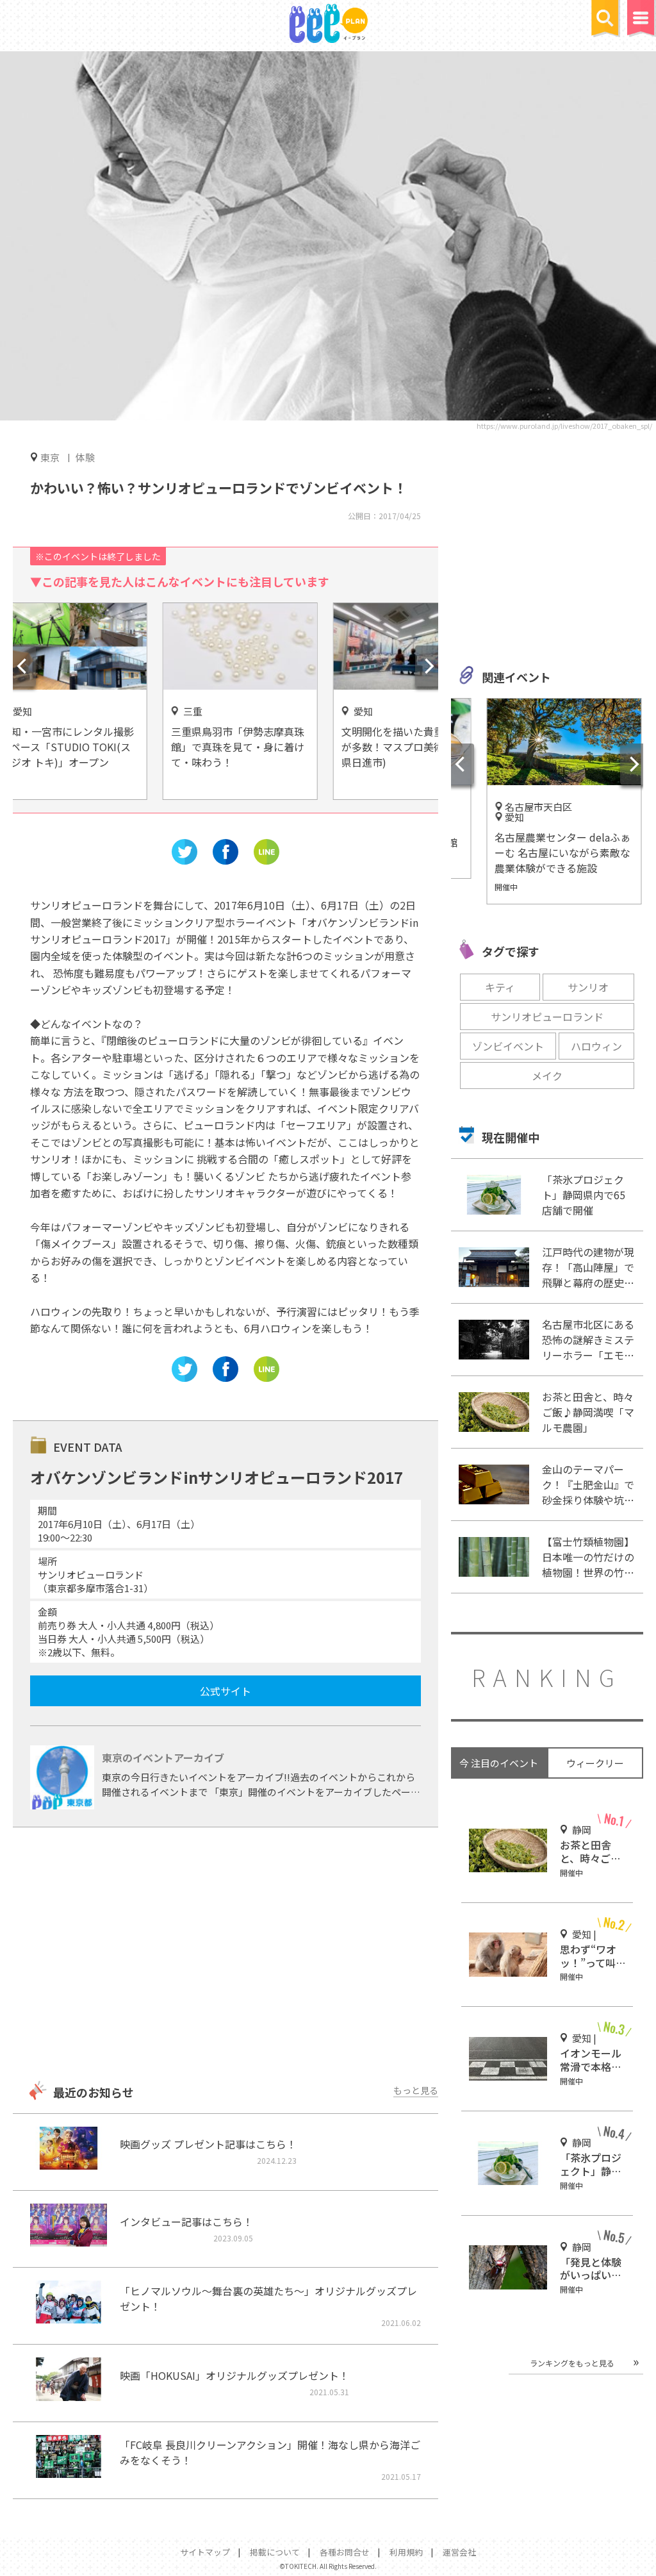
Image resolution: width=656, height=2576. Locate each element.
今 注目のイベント (499, 1763)
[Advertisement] (225, 1956)
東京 (50, 457)
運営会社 (459, 2552)
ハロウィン (596, 1046)
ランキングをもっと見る (572, 2363)
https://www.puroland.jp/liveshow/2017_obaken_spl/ (564, 426)
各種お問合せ (345, 2552)
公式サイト (225, 1691)
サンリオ (588, 987)
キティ (500, 987)
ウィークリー (595, 1763)
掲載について (275, 2552)
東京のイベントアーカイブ (163, 1757)
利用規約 (406, 2552)
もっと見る (416, 2090)
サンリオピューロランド (547, 1017)
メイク (547, 1076)
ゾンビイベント (508, 1046)
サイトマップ (205, 2552)
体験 (85, 457)
